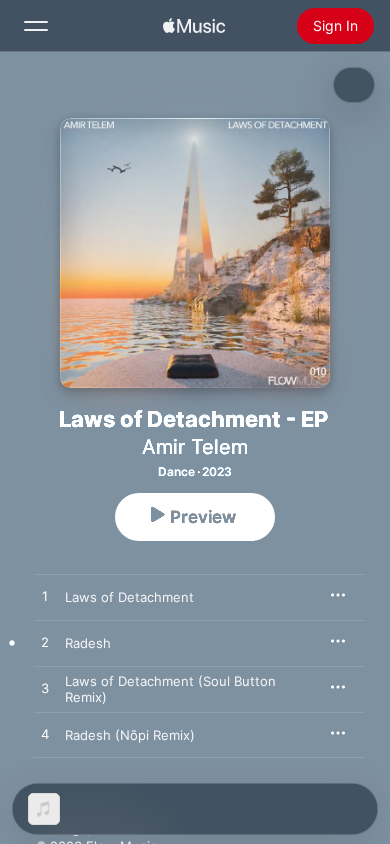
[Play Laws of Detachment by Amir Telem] (45, 597)
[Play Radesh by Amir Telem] (45, 643)
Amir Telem (195, 447)
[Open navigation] (36, 26)
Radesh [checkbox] (88, 643)
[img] (194, 26)
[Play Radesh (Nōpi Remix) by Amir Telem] (45, 735)
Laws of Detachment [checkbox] (129, 597)
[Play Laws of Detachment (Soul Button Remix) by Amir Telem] (45, 689)
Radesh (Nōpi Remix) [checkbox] (130, 735)
